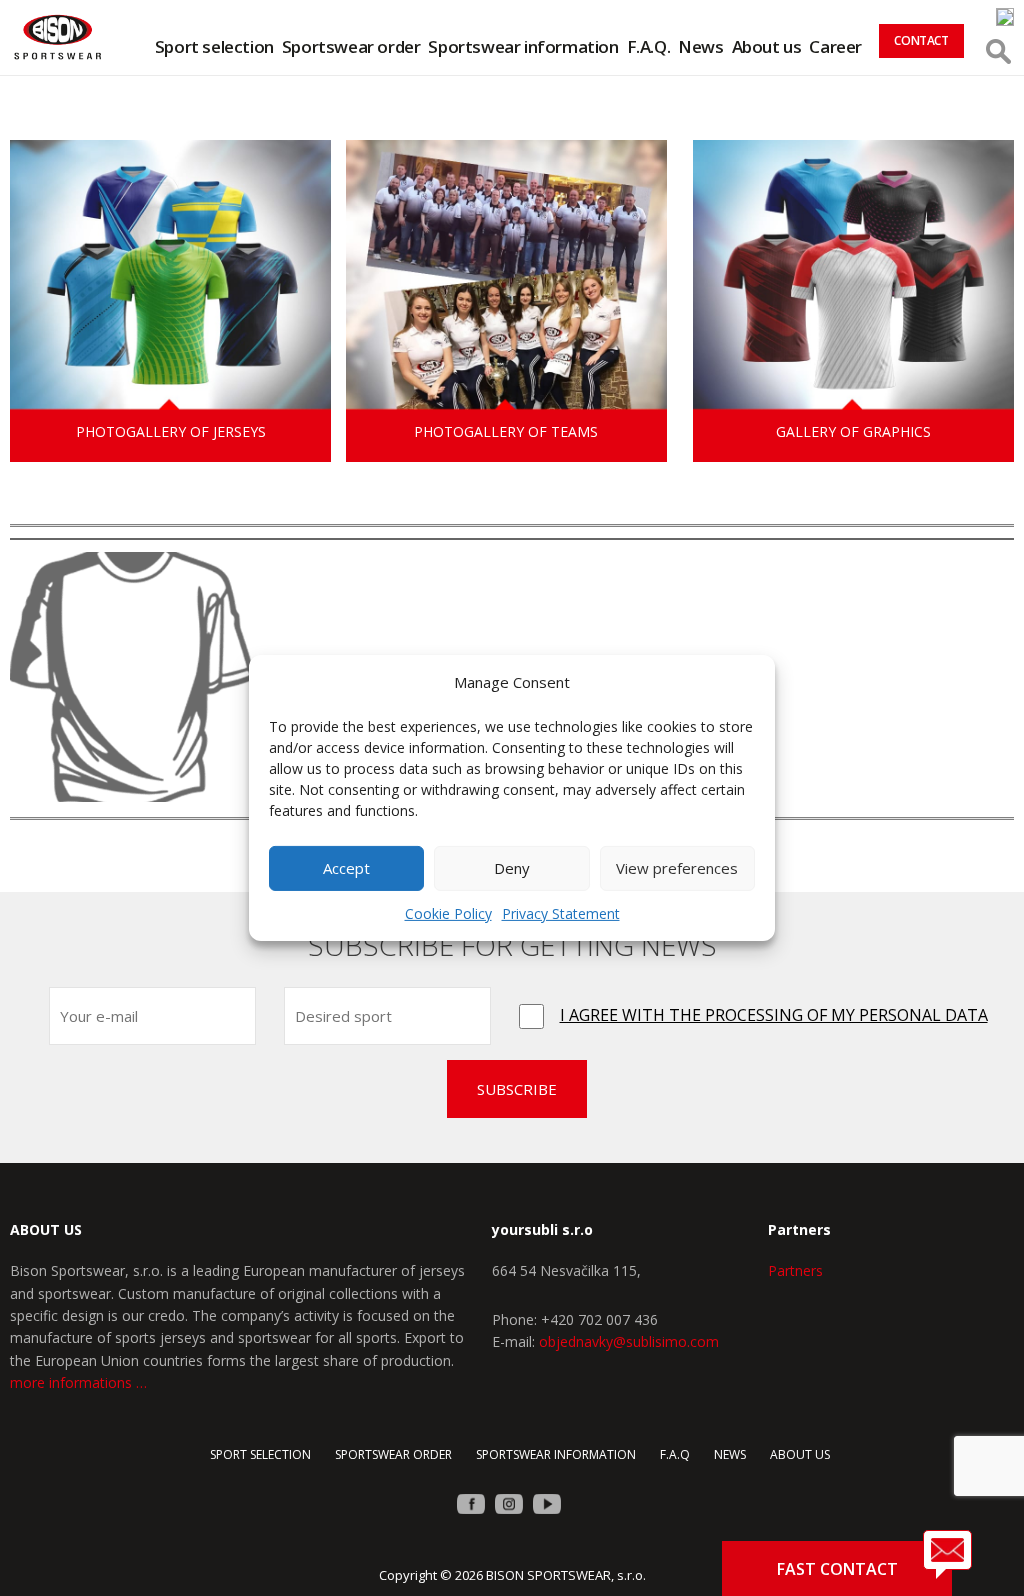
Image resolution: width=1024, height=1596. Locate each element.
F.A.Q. (649, 46)
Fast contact (837, 1569)
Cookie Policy (448, 913)
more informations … (78, 1382)
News (700, 46)
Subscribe (517, 1089)
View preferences (677, 868)
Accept (346, 868)
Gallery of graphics (853, 431)
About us (767, 46)
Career (835, 46)
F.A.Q (675, 1454)
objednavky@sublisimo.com (629, 1341)
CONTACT (921, 40)
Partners (795, 1270)
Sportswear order (351, 46)
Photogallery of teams (506, 431)
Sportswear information (523, 46)
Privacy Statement (561, 913)
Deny (512, 868)
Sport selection (214, 46)
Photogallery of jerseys (171, 431)
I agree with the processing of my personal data (774, 1015)
